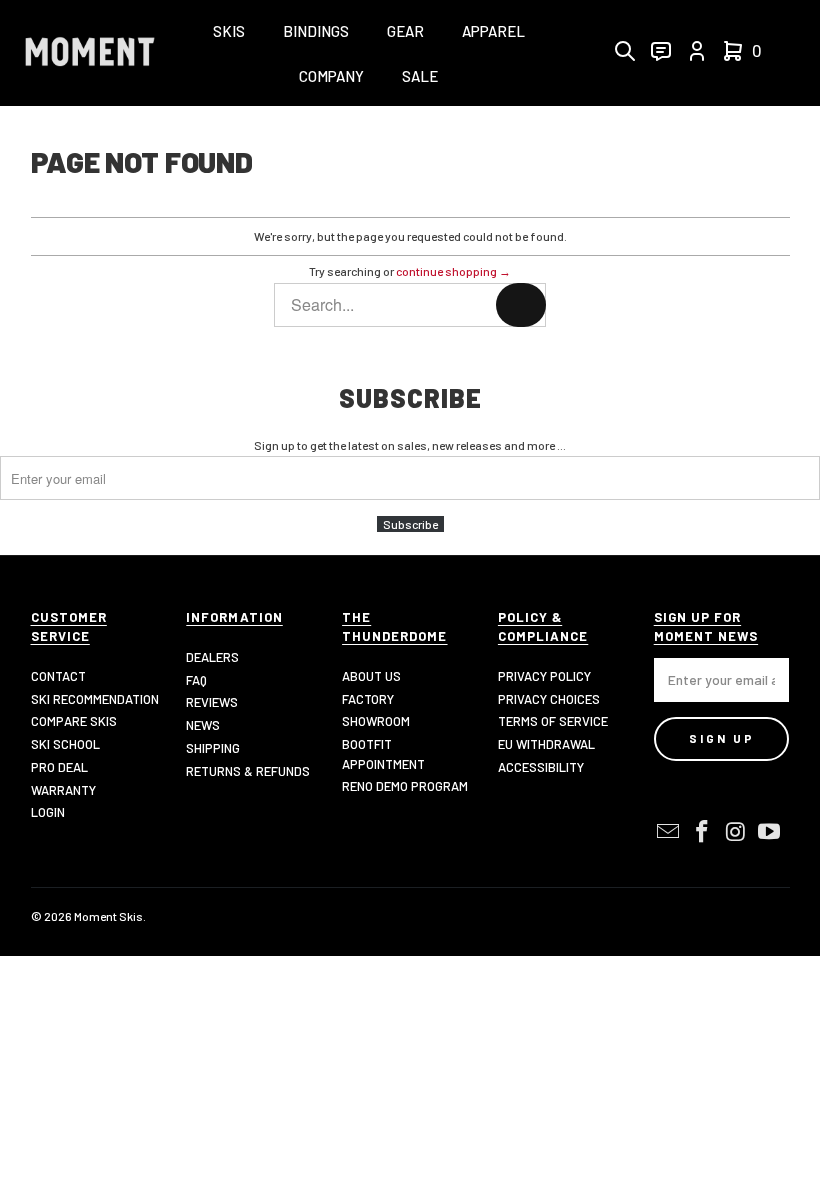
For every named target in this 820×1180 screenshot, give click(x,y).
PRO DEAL (59, 767)
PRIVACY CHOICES (549, 699)
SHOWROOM (376, 721)
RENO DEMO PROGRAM (405, 786)
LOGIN (48, 812)
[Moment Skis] (90, 53)
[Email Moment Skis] (669, 832)
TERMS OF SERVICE (553, 721)
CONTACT (58, 676)
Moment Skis (108, 916)
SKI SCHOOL (65, 744)
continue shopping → (453, 271)
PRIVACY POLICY (544, 676)
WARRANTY (63, 790)
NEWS (203, 725)
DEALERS (212, 657)
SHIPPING (213, 748)
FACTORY (368, 699)
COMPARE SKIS (74, 721)
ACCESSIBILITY (541, 767)
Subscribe (410, 524)
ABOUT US (371, 676)
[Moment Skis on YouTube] (770, 832)
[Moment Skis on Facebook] (702, 832)
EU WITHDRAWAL (546, 744)
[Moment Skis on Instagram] (736, 832)
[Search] (521, 305)
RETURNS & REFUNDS (248, 771)
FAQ (196, 680)
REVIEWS (212, 702)
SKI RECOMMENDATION (95, 699)
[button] (229, 32)
